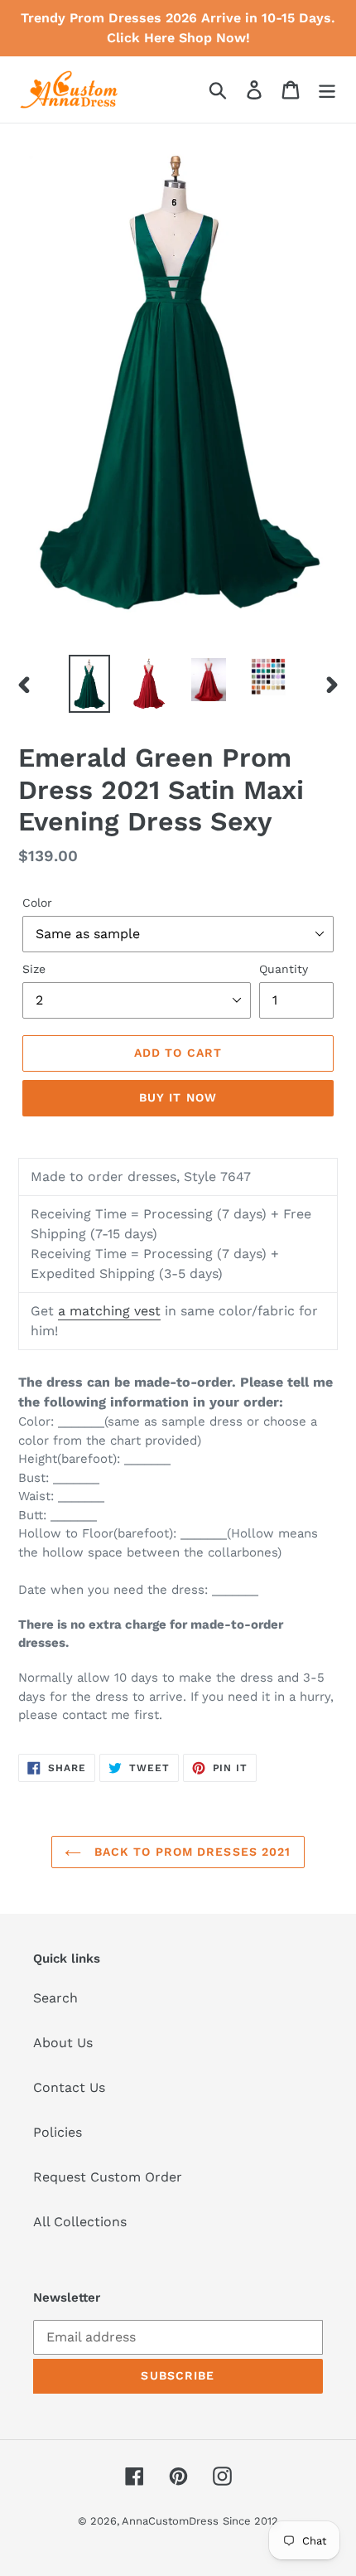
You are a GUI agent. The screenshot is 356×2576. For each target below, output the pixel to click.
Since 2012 (250, 2521)
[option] (89, 684)
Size (34, 969)
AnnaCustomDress (170, 2521)
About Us (63, 2043)
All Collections (80, 2222)
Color (37, 903)
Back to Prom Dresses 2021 (190, 1852)
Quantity (284, 969)
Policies (58, 2132)
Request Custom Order (108, 2177)
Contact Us (69, 2087)
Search (55, 1998)
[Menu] (327, 90)
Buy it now (178, 1097)
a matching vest (109, 1311)
